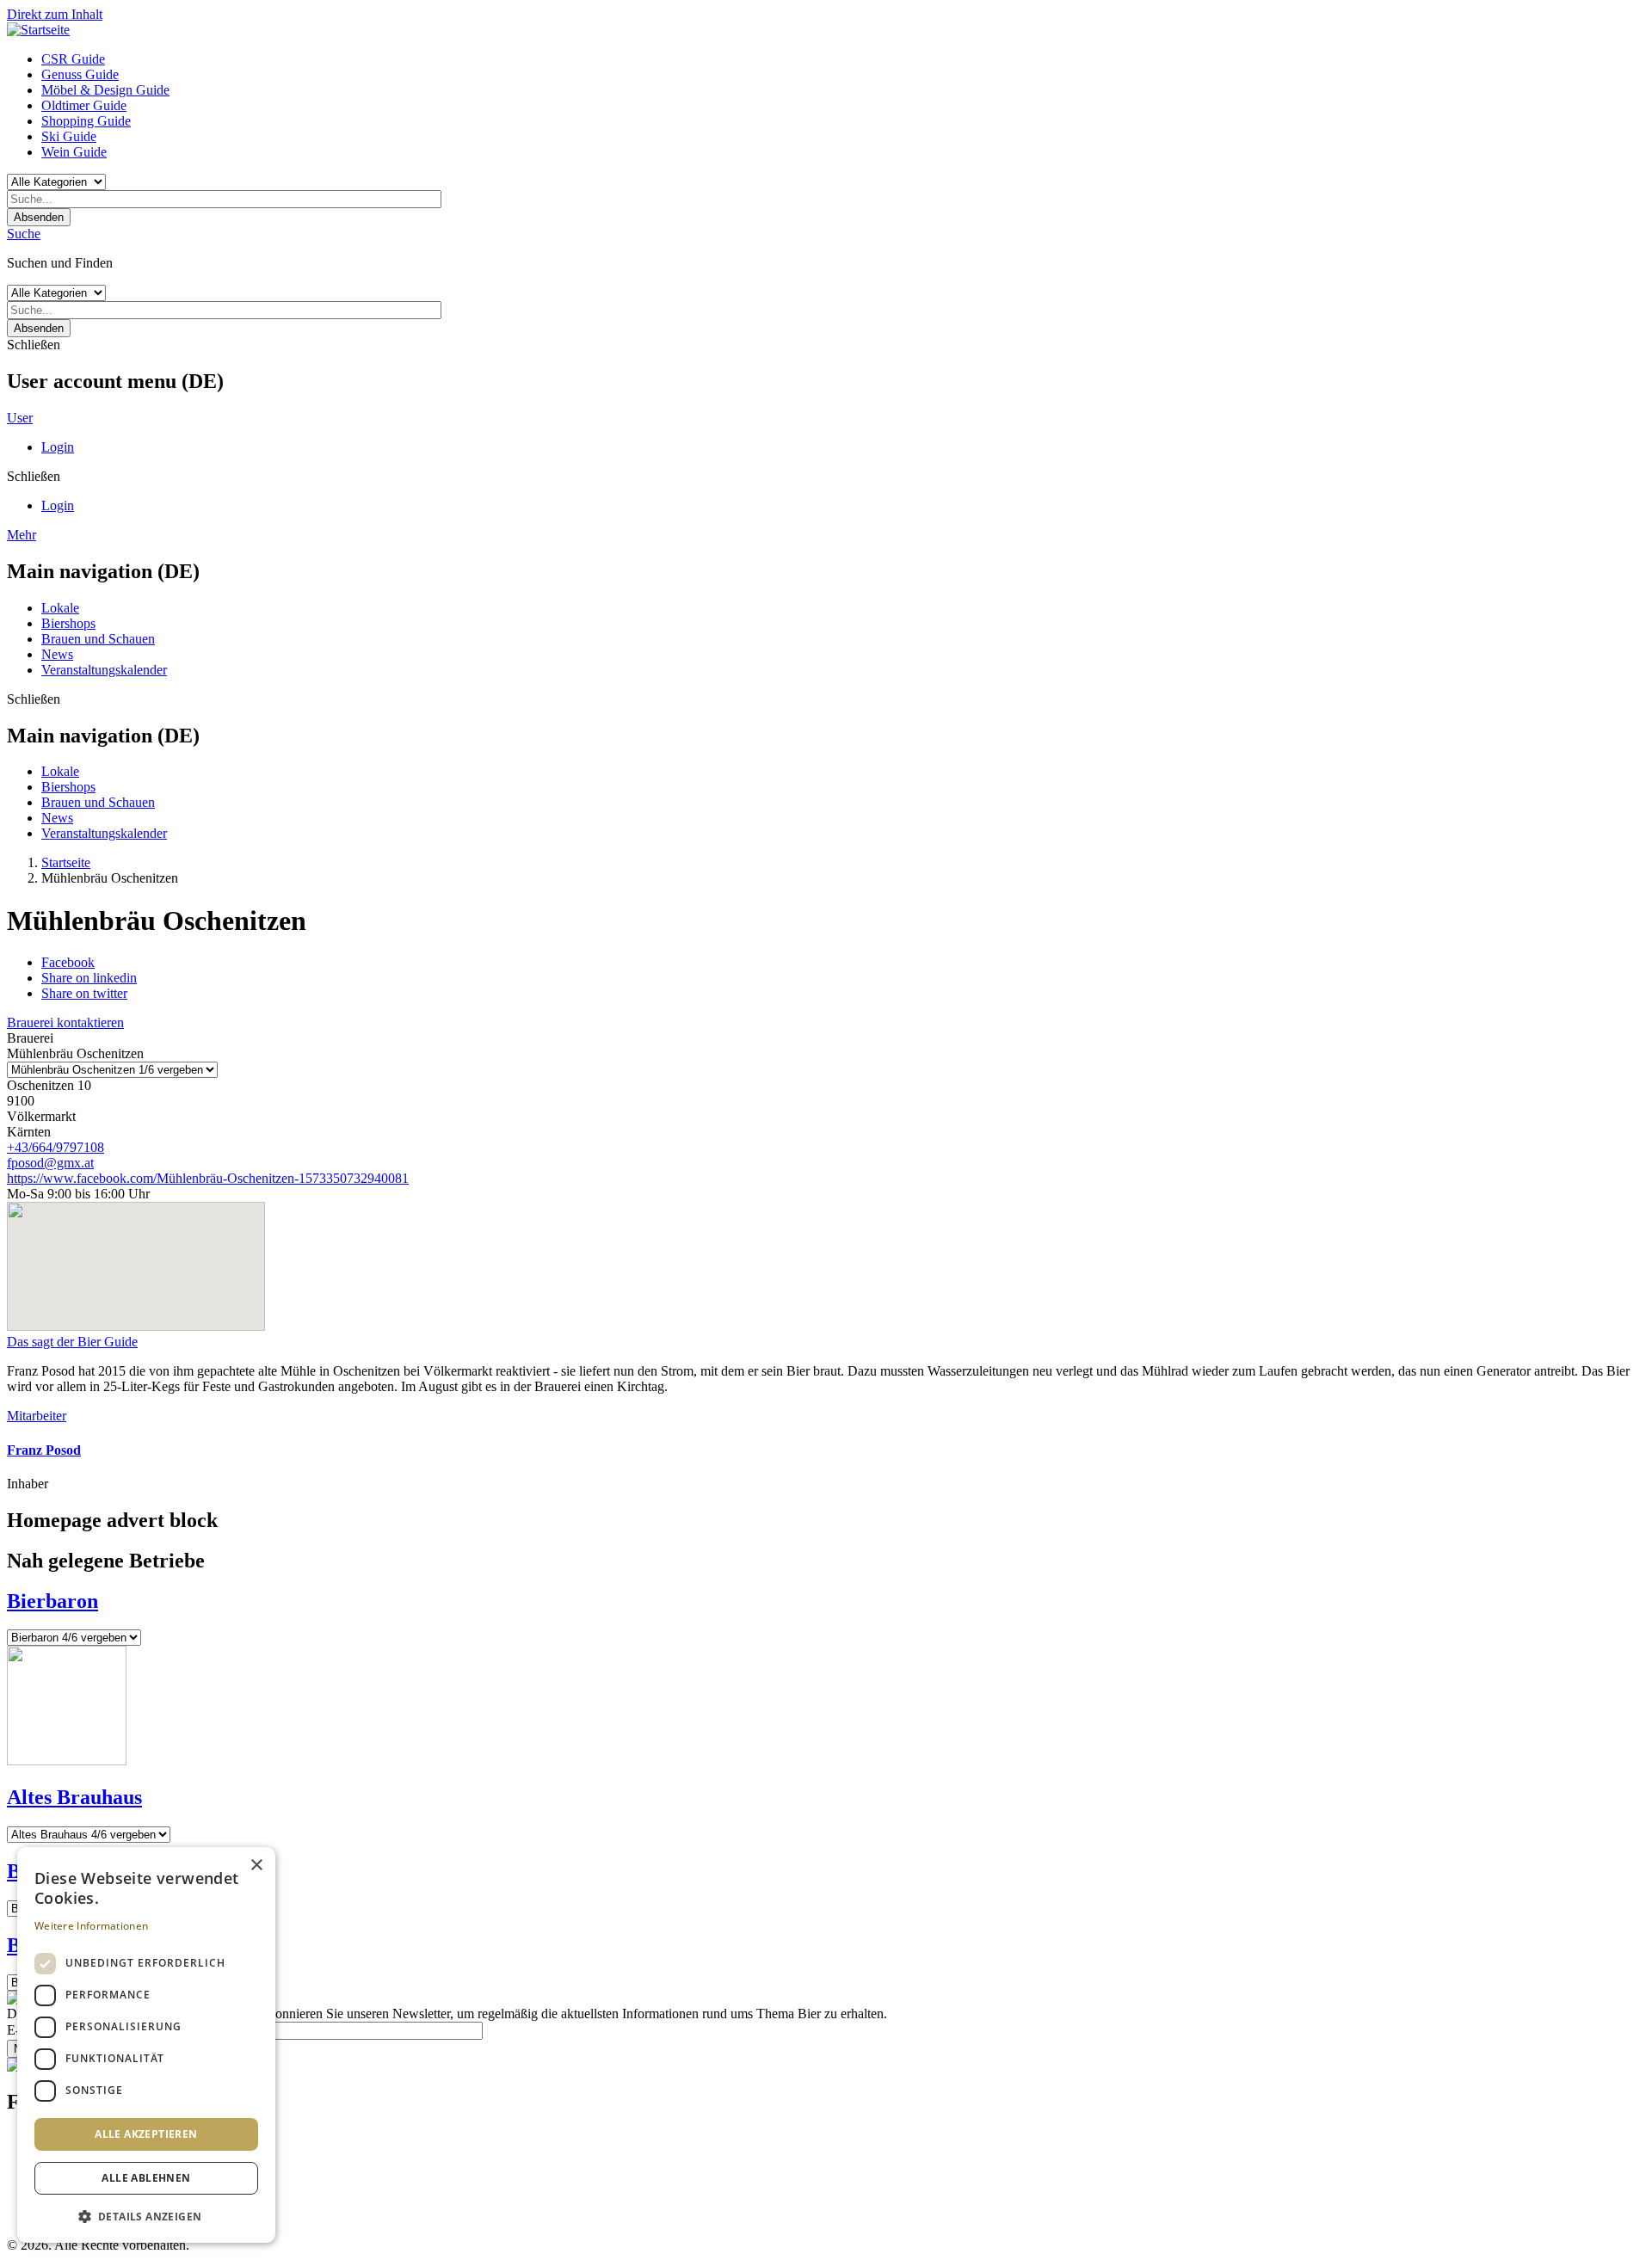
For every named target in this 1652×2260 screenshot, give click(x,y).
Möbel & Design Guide (105, 90)
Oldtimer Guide (84, 105)
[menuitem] (843, 59)
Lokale (60, 608)
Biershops (68, 623)
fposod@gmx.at (50, 1163)
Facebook (68, 962)
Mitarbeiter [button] (37, 1416)
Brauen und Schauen (98, 639)
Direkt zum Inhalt (55, 14)
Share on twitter (84, 993)
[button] (146, 2216)
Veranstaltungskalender (104, 670)
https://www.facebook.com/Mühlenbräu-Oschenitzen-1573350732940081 (208, 1178)
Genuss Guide (80, 74)
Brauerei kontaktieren (65, 1022)
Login (58, 447)
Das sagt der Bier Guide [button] (72, 1342)
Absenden (39, 217)
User (20, 418)
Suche (24, 234)
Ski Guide (69, 136)
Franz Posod (44, 1450)
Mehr (22, 535)
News (57, 654)
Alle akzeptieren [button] (146, 2134)
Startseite (66, 862)
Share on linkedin (89, 978)
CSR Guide (73, 59)
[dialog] (146, 2045)
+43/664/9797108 (55, 1147)
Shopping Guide (86, 121)
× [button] (256, 1866)
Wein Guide (74, 152)
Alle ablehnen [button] (146, 2178)
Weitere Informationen (91, 1926)
